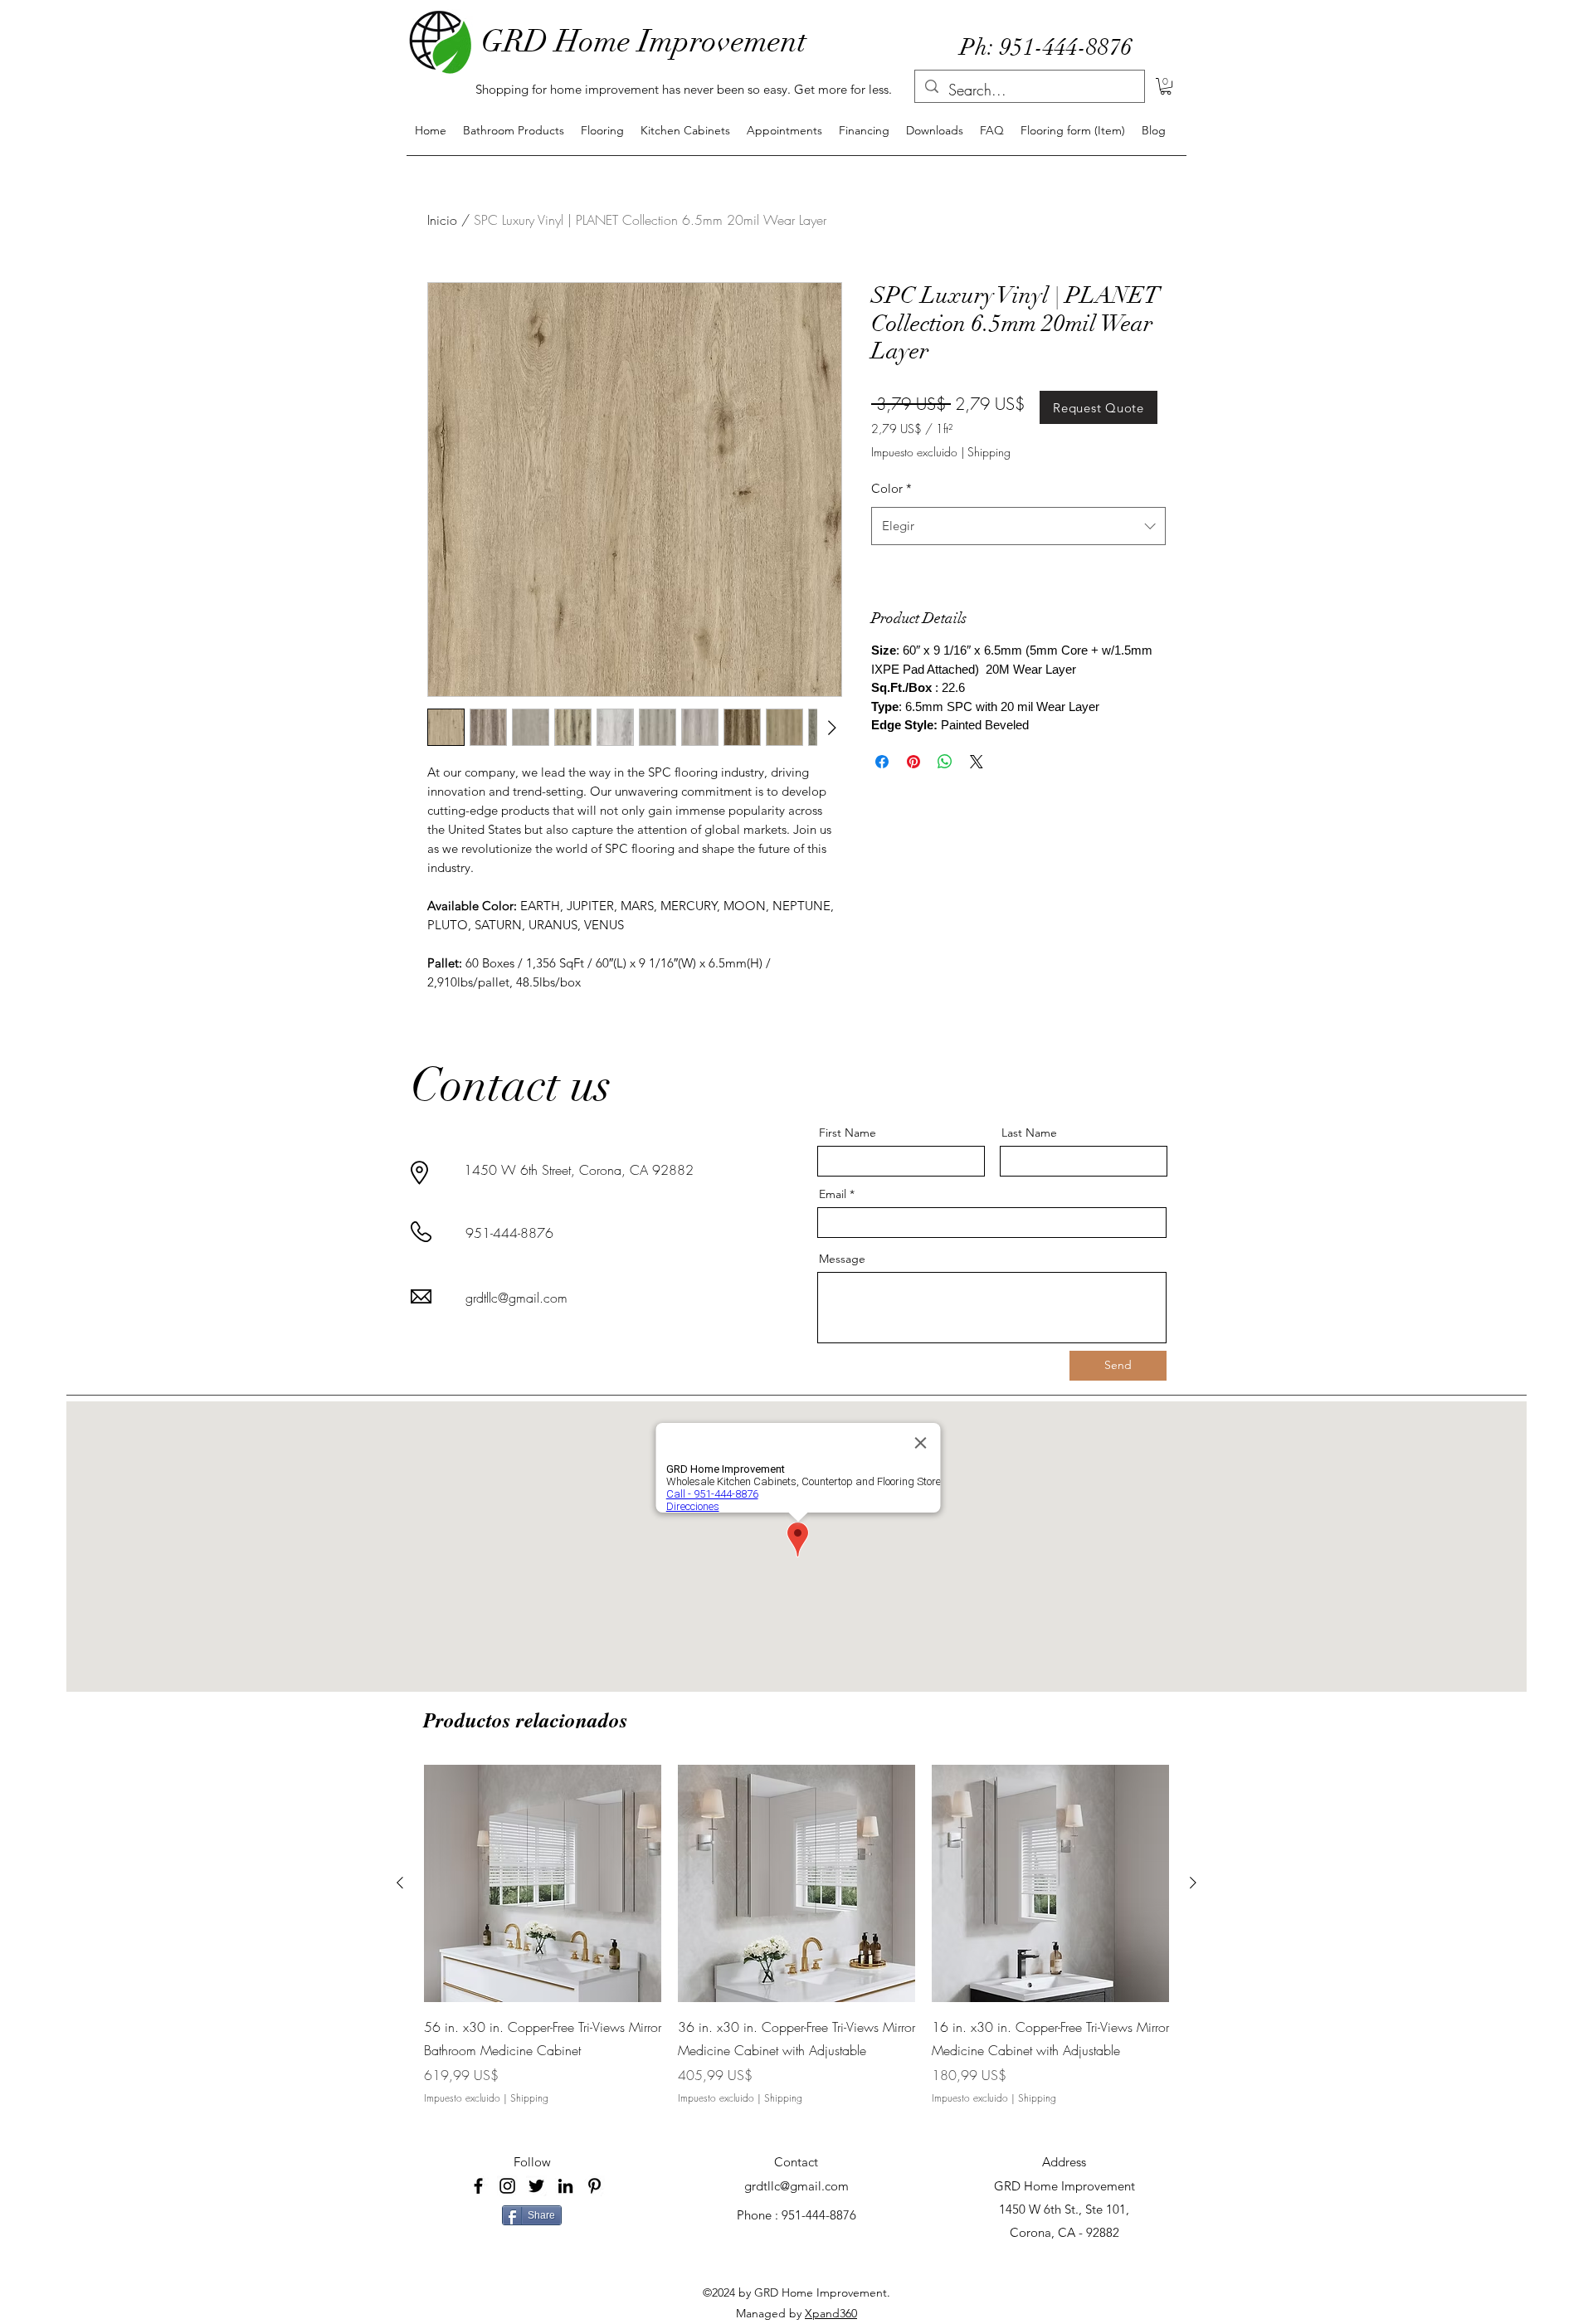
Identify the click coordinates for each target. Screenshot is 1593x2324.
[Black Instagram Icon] (507, 2186)
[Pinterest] (594, 2186)
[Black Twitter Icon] (536, 2186)
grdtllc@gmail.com (516, 1298)
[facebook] (478, 2186)
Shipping (989, 452)
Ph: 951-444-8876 (1046, 47)
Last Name (1029, 1133)
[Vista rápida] (543, 1883)
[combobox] (1018, 526)
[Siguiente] (1193, 1883)
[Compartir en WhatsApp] (945, 762)
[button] (1166, 86)
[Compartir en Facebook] (882, 762)
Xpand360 (831, 2313)
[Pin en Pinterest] (913, 762)
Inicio (442, 220)
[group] (796, 1947)
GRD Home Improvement (644, 41)
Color (891, 488)
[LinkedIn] (565, 2186)
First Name (848, 1133)
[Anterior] (400, 1883)
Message (842, 1259)
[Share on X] (977, 762)
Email (833, 1194)
